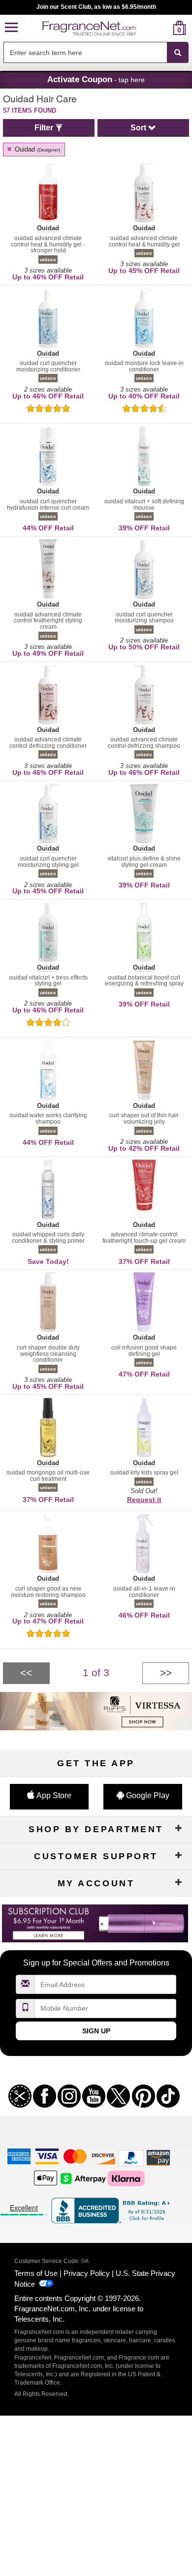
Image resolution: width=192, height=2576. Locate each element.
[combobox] (96, 53)
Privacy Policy (87, 2273)
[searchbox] (85, 52)
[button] (11, 28)
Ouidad (36, 149)
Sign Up (96, 2031)
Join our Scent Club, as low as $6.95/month (96, 7)
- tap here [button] (96, 79)
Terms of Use (36, 2273)
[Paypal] (131, 2158)
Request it (144, 1500)
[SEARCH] (178, 53)
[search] (164, 28)
